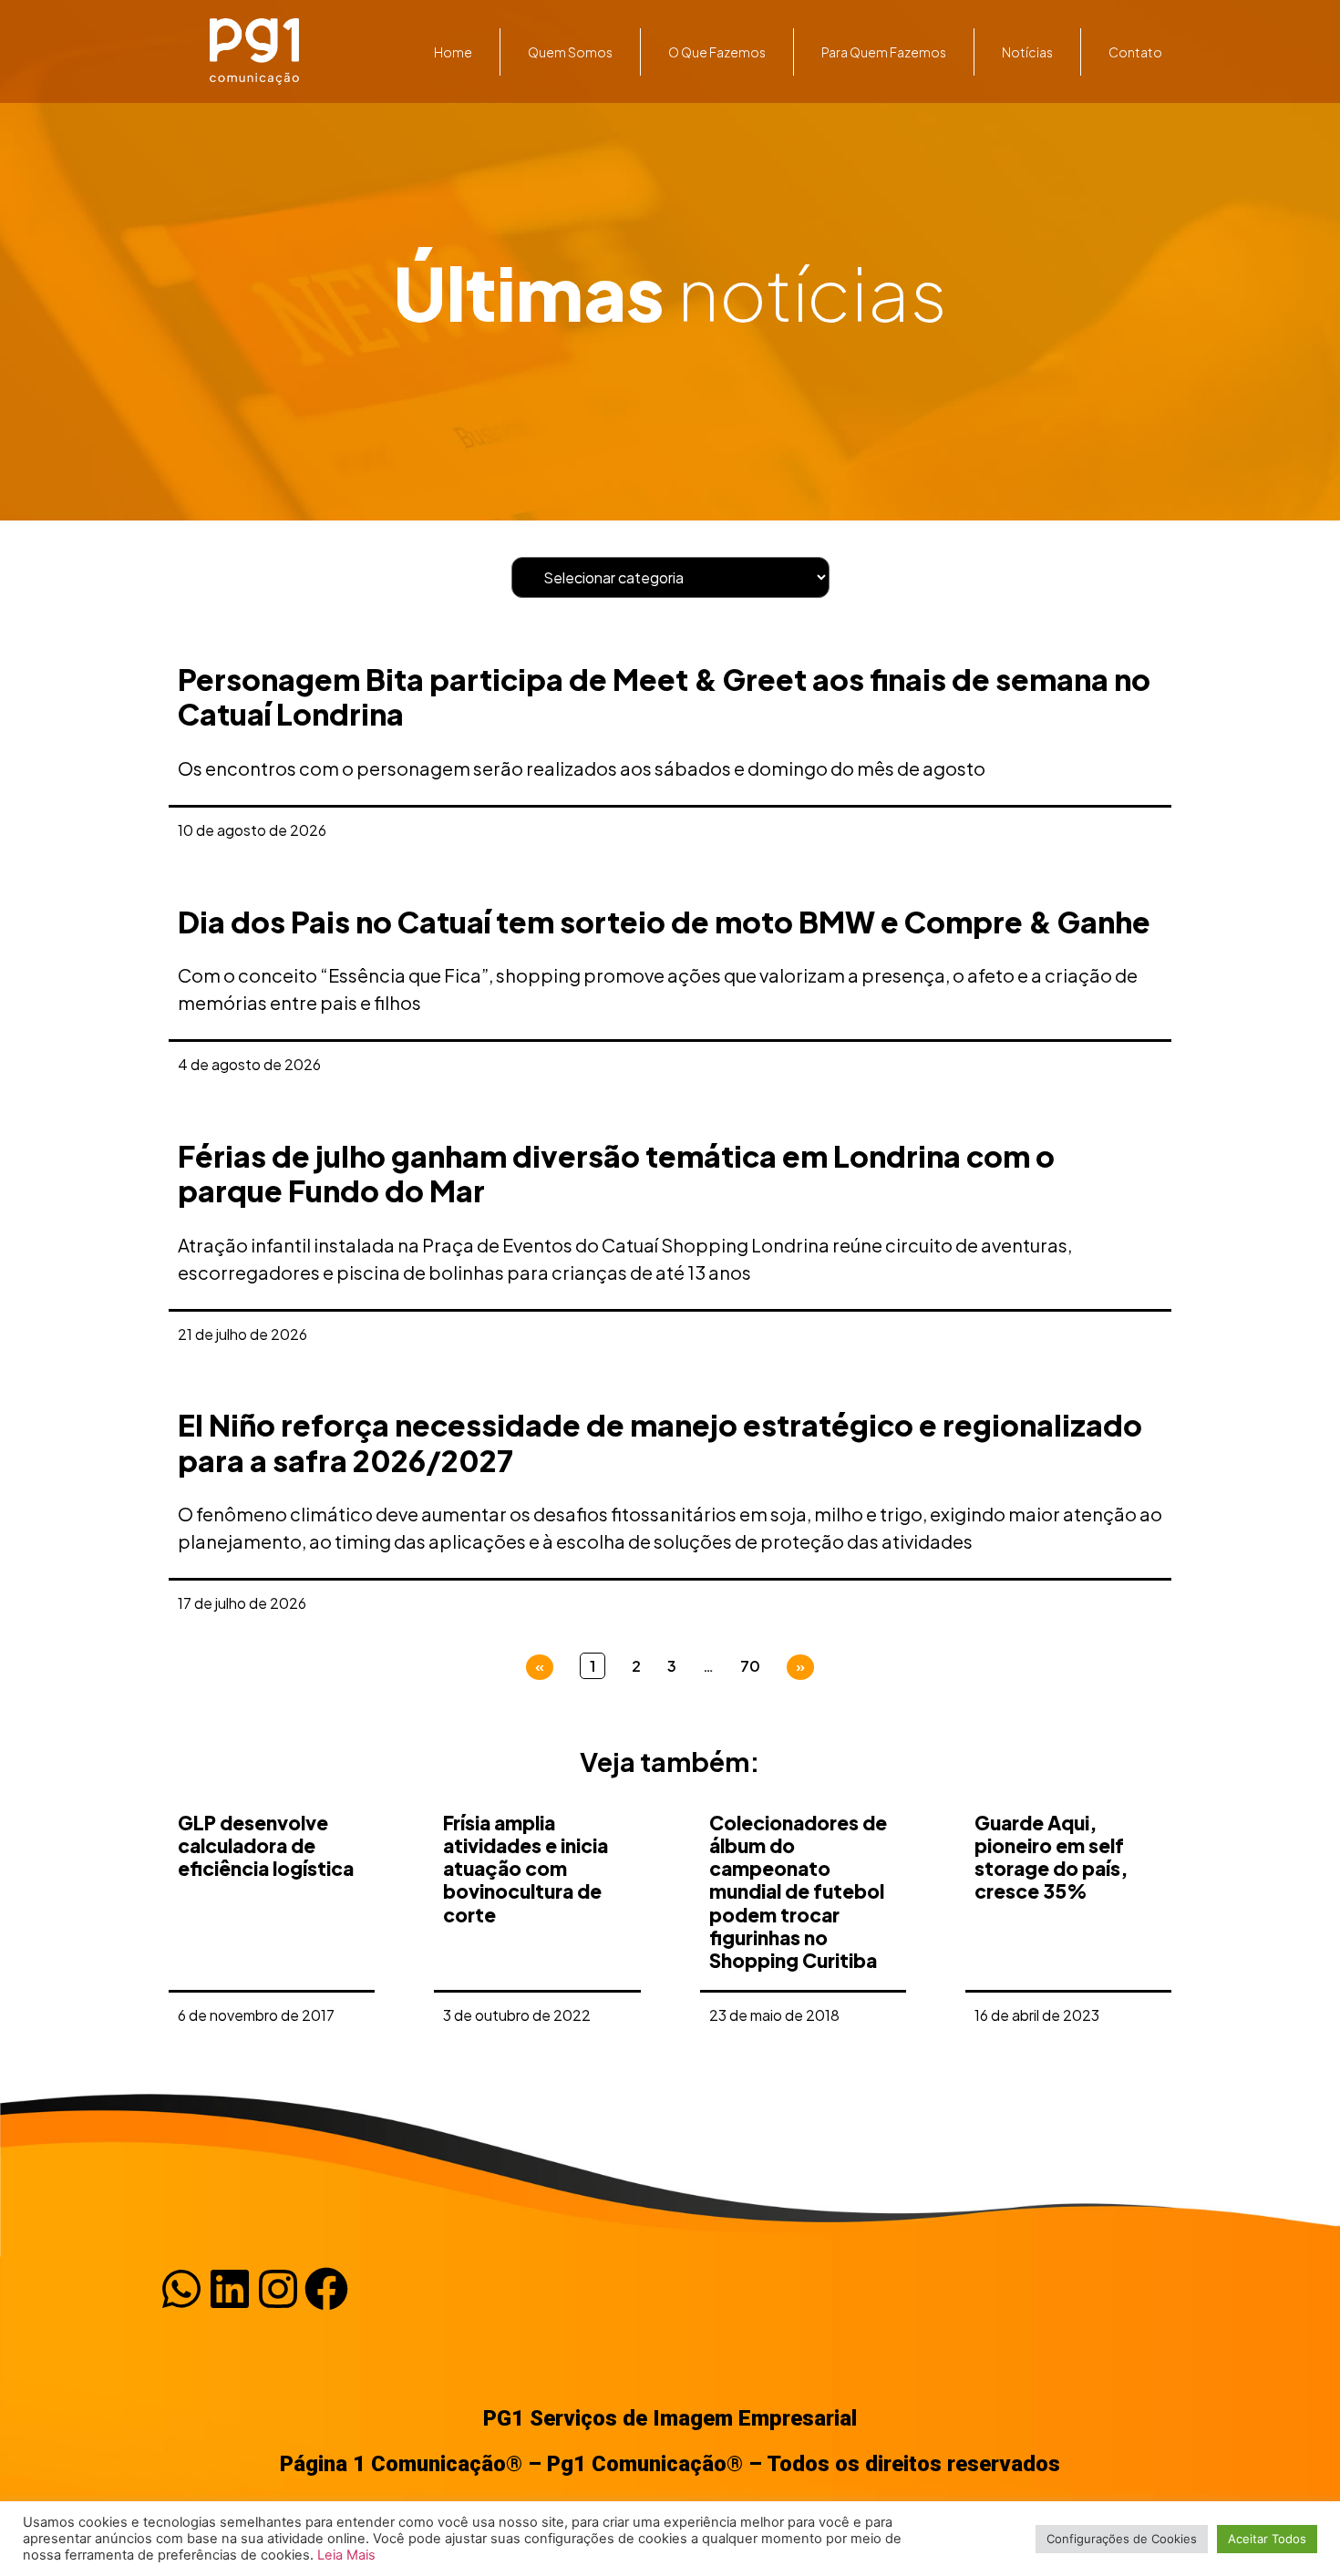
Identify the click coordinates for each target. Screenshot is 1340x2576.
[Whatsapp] (181, 2289)
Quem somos (570, 52)
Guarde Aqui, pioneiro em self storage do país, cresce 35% (1051, 1857)
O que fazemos (717, 52)
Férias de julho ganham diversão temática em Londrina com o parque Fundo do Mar (616, 1173)
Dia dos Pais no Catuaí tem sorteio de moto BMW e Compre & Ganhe (664, 922)
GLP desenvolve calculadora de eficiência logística (266, 1845)
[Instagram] (278, 2289)
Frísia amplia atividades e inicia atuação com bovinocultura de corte (526, 1869)
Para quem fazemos (884, 52)
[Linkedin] (230, 2289)
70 (750, 1666)
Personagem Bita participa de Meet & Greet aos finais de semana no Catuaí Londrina (664, 696)
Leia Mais (346, 2555)
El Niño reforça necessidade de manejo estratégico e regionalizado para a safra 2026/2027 (660, 1442)
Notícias (1027, 52)
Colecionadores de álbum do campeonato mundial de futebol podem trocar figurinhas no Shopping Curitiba (798, 1891)
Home (453, 52)
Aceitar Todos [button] (1267, 2539)
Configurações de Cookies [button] (1122, 2539)
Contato (1135, 52)
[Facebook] (326, 2289)
